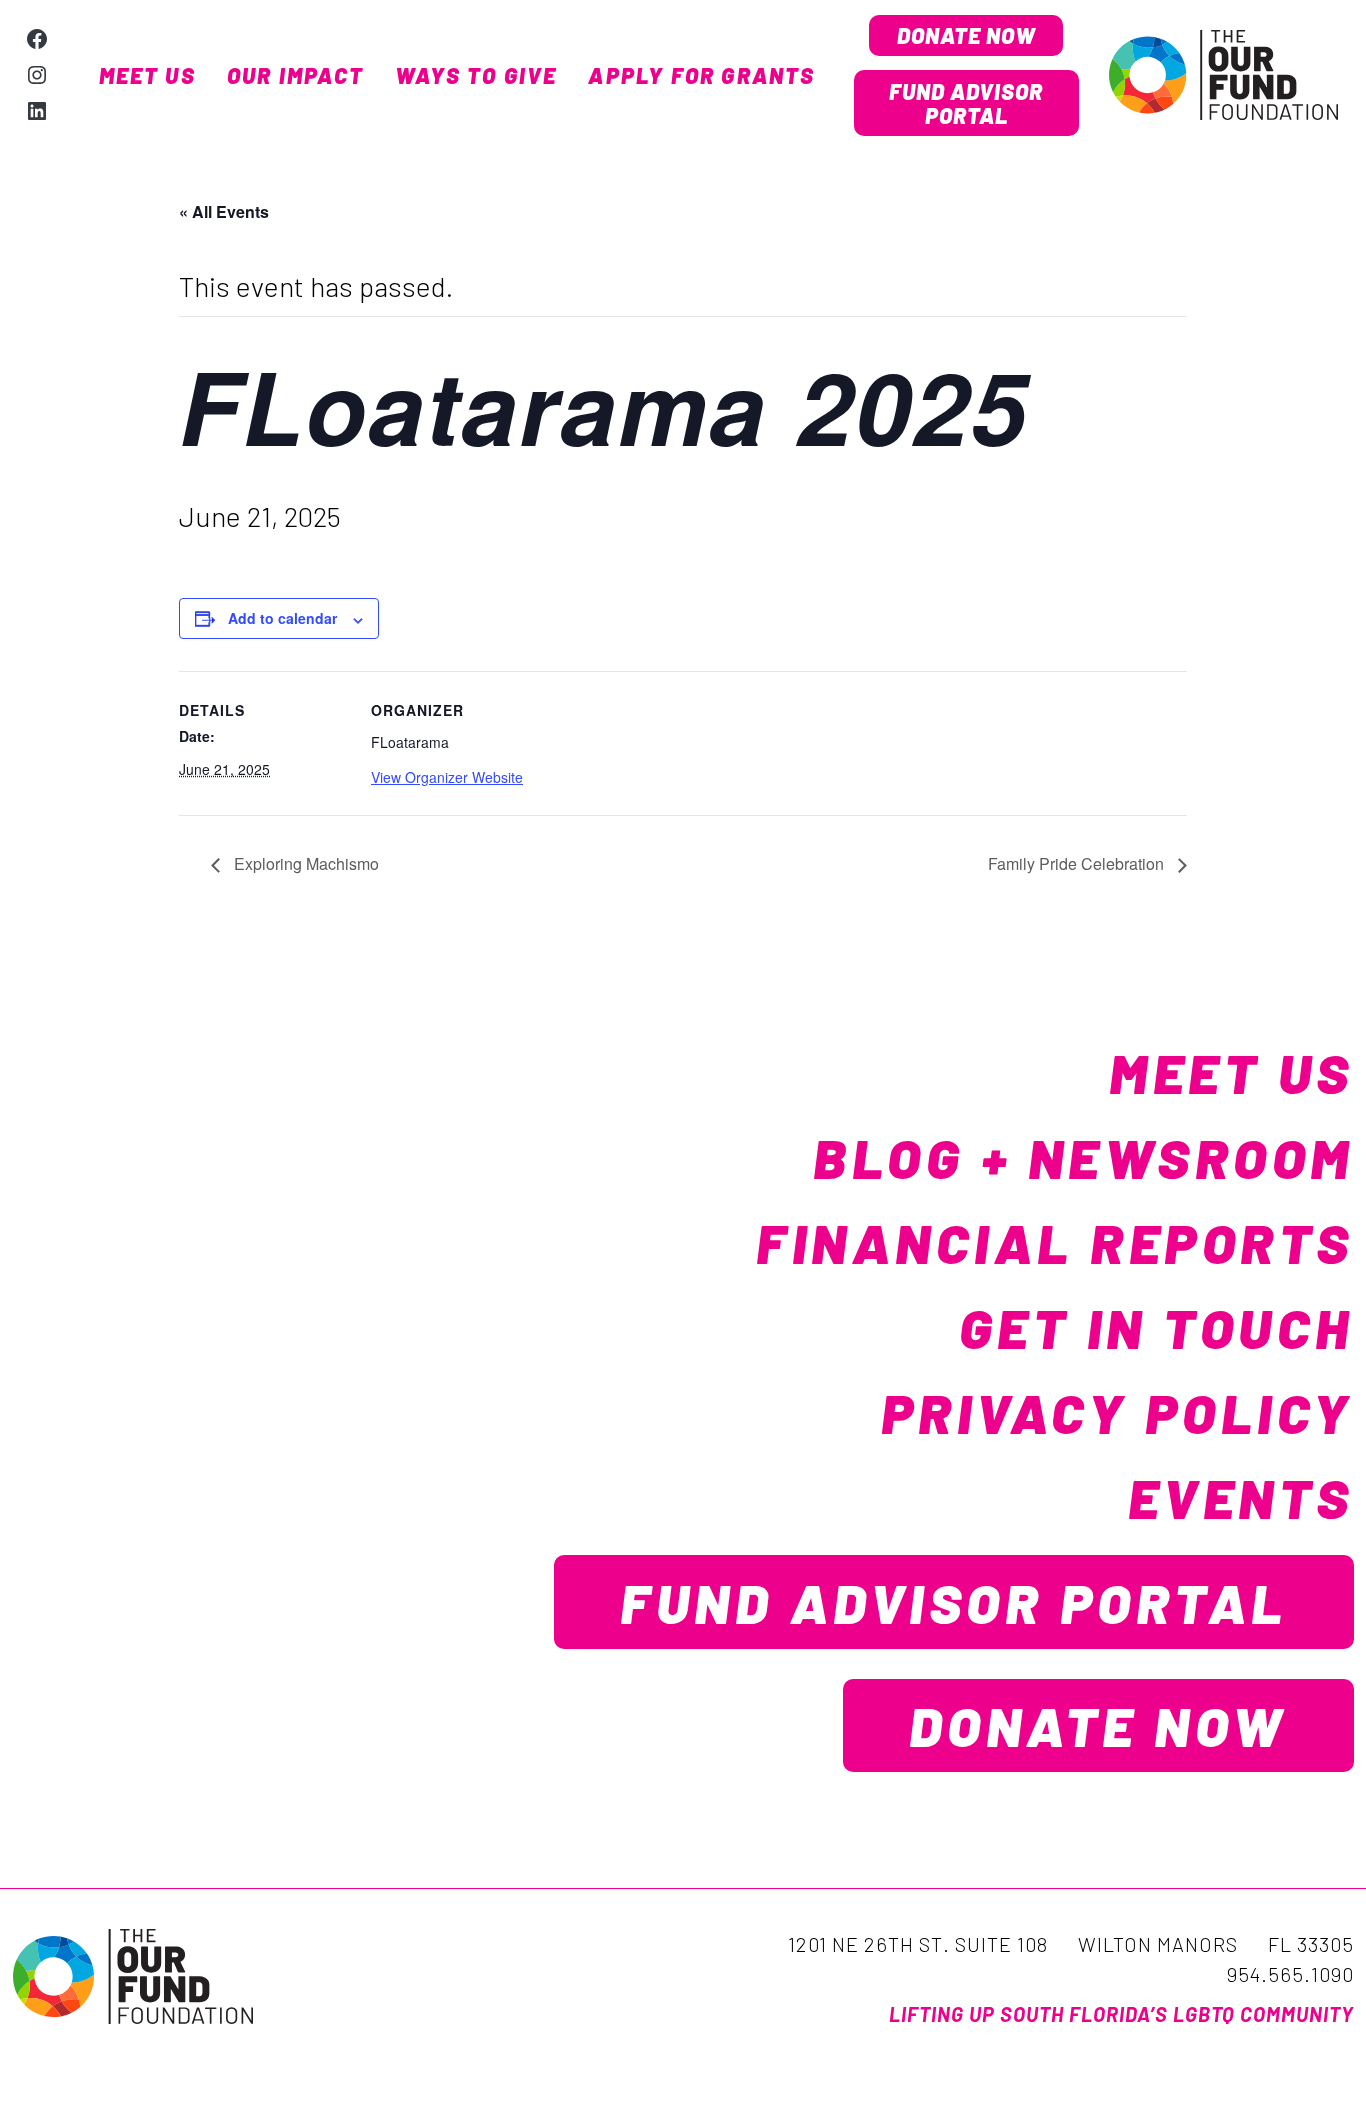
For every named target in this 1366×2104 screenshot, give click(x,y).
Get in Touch (1156, 1327)
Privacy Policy (1117, 1412)
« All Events (224, 211)
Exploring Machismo (304, 863)
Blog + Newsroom (1083, 1157)
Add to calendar (282, 618)
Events (1241, 1497)
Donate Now (966, 35)
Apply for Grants (701, 75)
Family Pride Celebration (1078, 863)
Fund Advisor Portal (966, 103)
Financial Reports (1055, 1242)
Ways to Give (476, 75)
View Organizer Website (447, 777)
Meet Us (147, 75)
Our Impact (295, 75)
